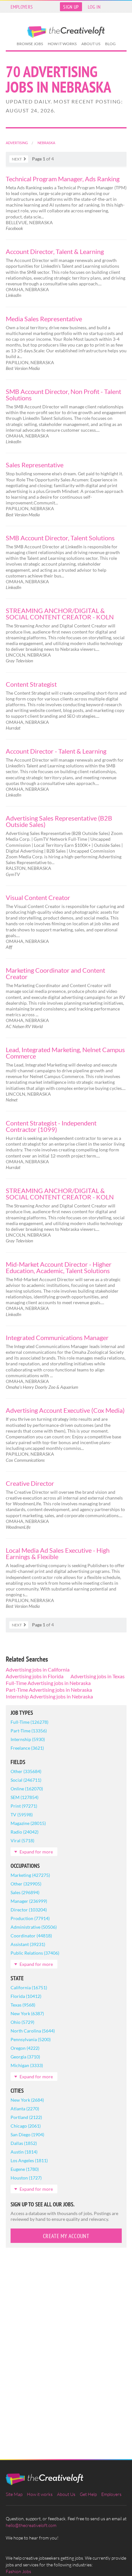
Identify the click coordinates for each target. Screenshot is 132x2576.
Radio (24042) (25, 1832)
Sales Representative (35, 465)
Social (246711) (26, 1780)
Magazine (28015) (28, 1823)
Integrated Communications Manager (57, 1337)
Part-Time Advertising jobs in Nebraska (49, 1690)
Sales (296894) (25, 1892)
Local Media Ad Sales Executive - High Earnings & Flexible (58, 1553)
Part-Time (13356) (29, 1731)
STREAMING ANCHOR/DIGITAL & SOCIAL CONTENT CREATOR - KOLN (60, 614)
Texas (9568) (23, 2005)
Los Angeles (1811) (29, 2160)
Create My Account (66, 2236)
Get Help (88, 2494)
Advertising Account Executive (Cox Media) (65, 1410)
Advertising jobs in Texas (98, 1676)
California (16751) (29, 1987)
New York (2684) (27, 2100)
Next (17, 159)
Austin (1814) (24, 2152)
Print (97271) (24, 1806)
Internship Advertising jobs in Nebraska (49, 1696)
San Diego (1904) (27, 2134)
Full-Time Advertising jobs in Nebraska (48, 1683)
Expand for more (36, 1852)
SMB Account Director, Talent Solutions (60, 538)
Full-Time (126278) (29, 1722)
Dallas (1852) (24, 2143)
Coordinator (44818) (31, 1936)
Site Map (14, 2494)
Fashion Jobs (18, 2571)
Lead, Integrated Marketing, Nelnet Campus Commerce (65, 1053)
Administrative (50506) (34, 1927)
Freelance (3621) (27, 1748)
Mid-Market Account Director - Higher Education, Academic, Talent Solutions (59, 1267)
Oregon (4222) (25, 2048)
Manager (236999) (29, 1901)
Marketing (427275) (30, 1875)
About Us (91, 44)
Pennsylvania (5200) (31, 2039)
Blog (110, 44)
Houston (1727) (26, 2178)
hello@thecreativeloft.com (31, 2525)
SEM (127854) (25, 1797)
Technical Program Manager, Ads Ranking (63, 179)
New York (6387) (27, 2013)
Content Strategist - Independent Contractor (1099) (51, 1126)
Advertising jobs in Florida (35, 1676)
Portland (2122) (26, 2117)
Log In (94, 7)
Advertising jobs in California (38, 1669)
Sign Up (71, 7)
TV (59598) (22, 1815)
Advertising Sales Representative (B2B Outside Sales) (59, 821)
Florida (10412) (26, 1996)
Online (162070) (27, 1789)
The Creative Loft (66, 32)
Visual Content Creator (38, 897)
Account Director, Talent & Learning (55, 251)
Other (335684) (26, 1771)
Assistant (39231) (28, 1944)
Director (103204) (29, 1910)
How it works (62, 44)
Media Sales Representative (44, 319)
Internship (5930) (28, 1739)
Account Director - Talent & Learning (56, 751)
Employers (22, 7)
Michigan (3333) (27, 2065)
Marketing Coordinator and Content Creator (55, 973)
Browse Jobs (30, 44)
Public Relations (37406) (35, 1953)
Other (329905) (26, 1884)
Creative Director (30, 1483)
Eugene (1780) (25, 2169)
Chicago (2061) (26, 2126)
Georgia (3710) (25, 2057)
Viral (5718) (22, 1840)
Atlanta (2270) (25, 2109)
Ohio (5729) (22, 2022)
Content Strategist (31, 684)
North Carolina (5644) (33, 2031)
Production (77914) (30, 1918)
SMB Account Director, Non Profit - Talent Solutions (63, 395)
